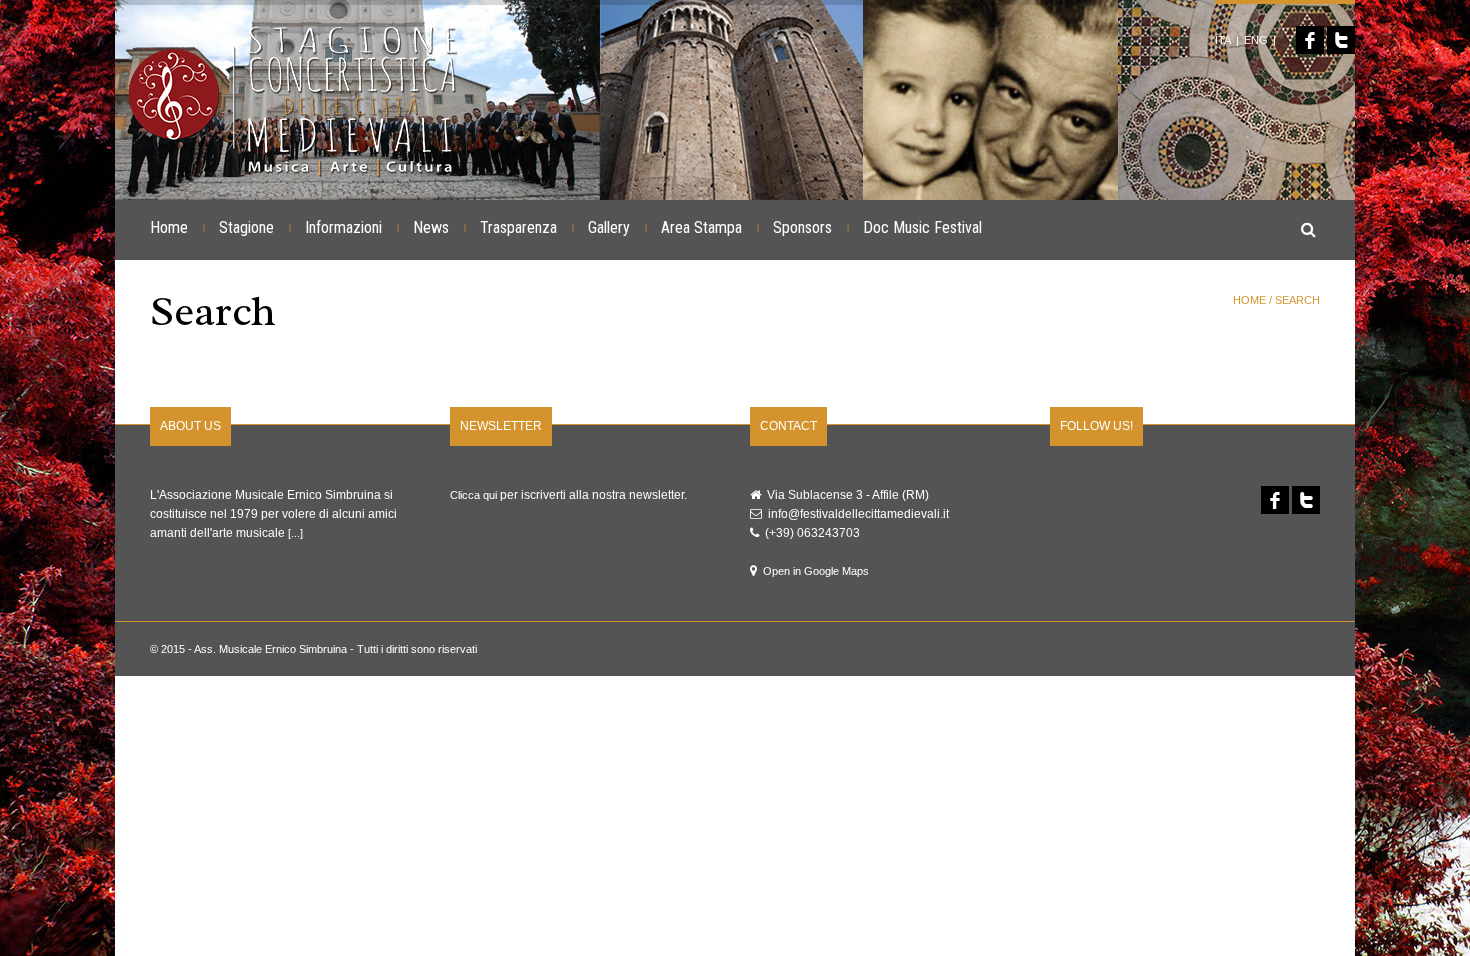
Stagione (246, 227)
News (431, 227)
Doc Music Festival (922, 227)
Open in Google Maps (816, 571)
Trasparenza (518, 227)
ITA (1223, 40)
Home (169, 227)
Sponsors (802, 227)
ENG (1256, 40)
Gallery (609, 227)
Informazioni (343, 227)
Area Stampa (701, 227)
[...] (295, 533)
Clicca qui (473, 495)
